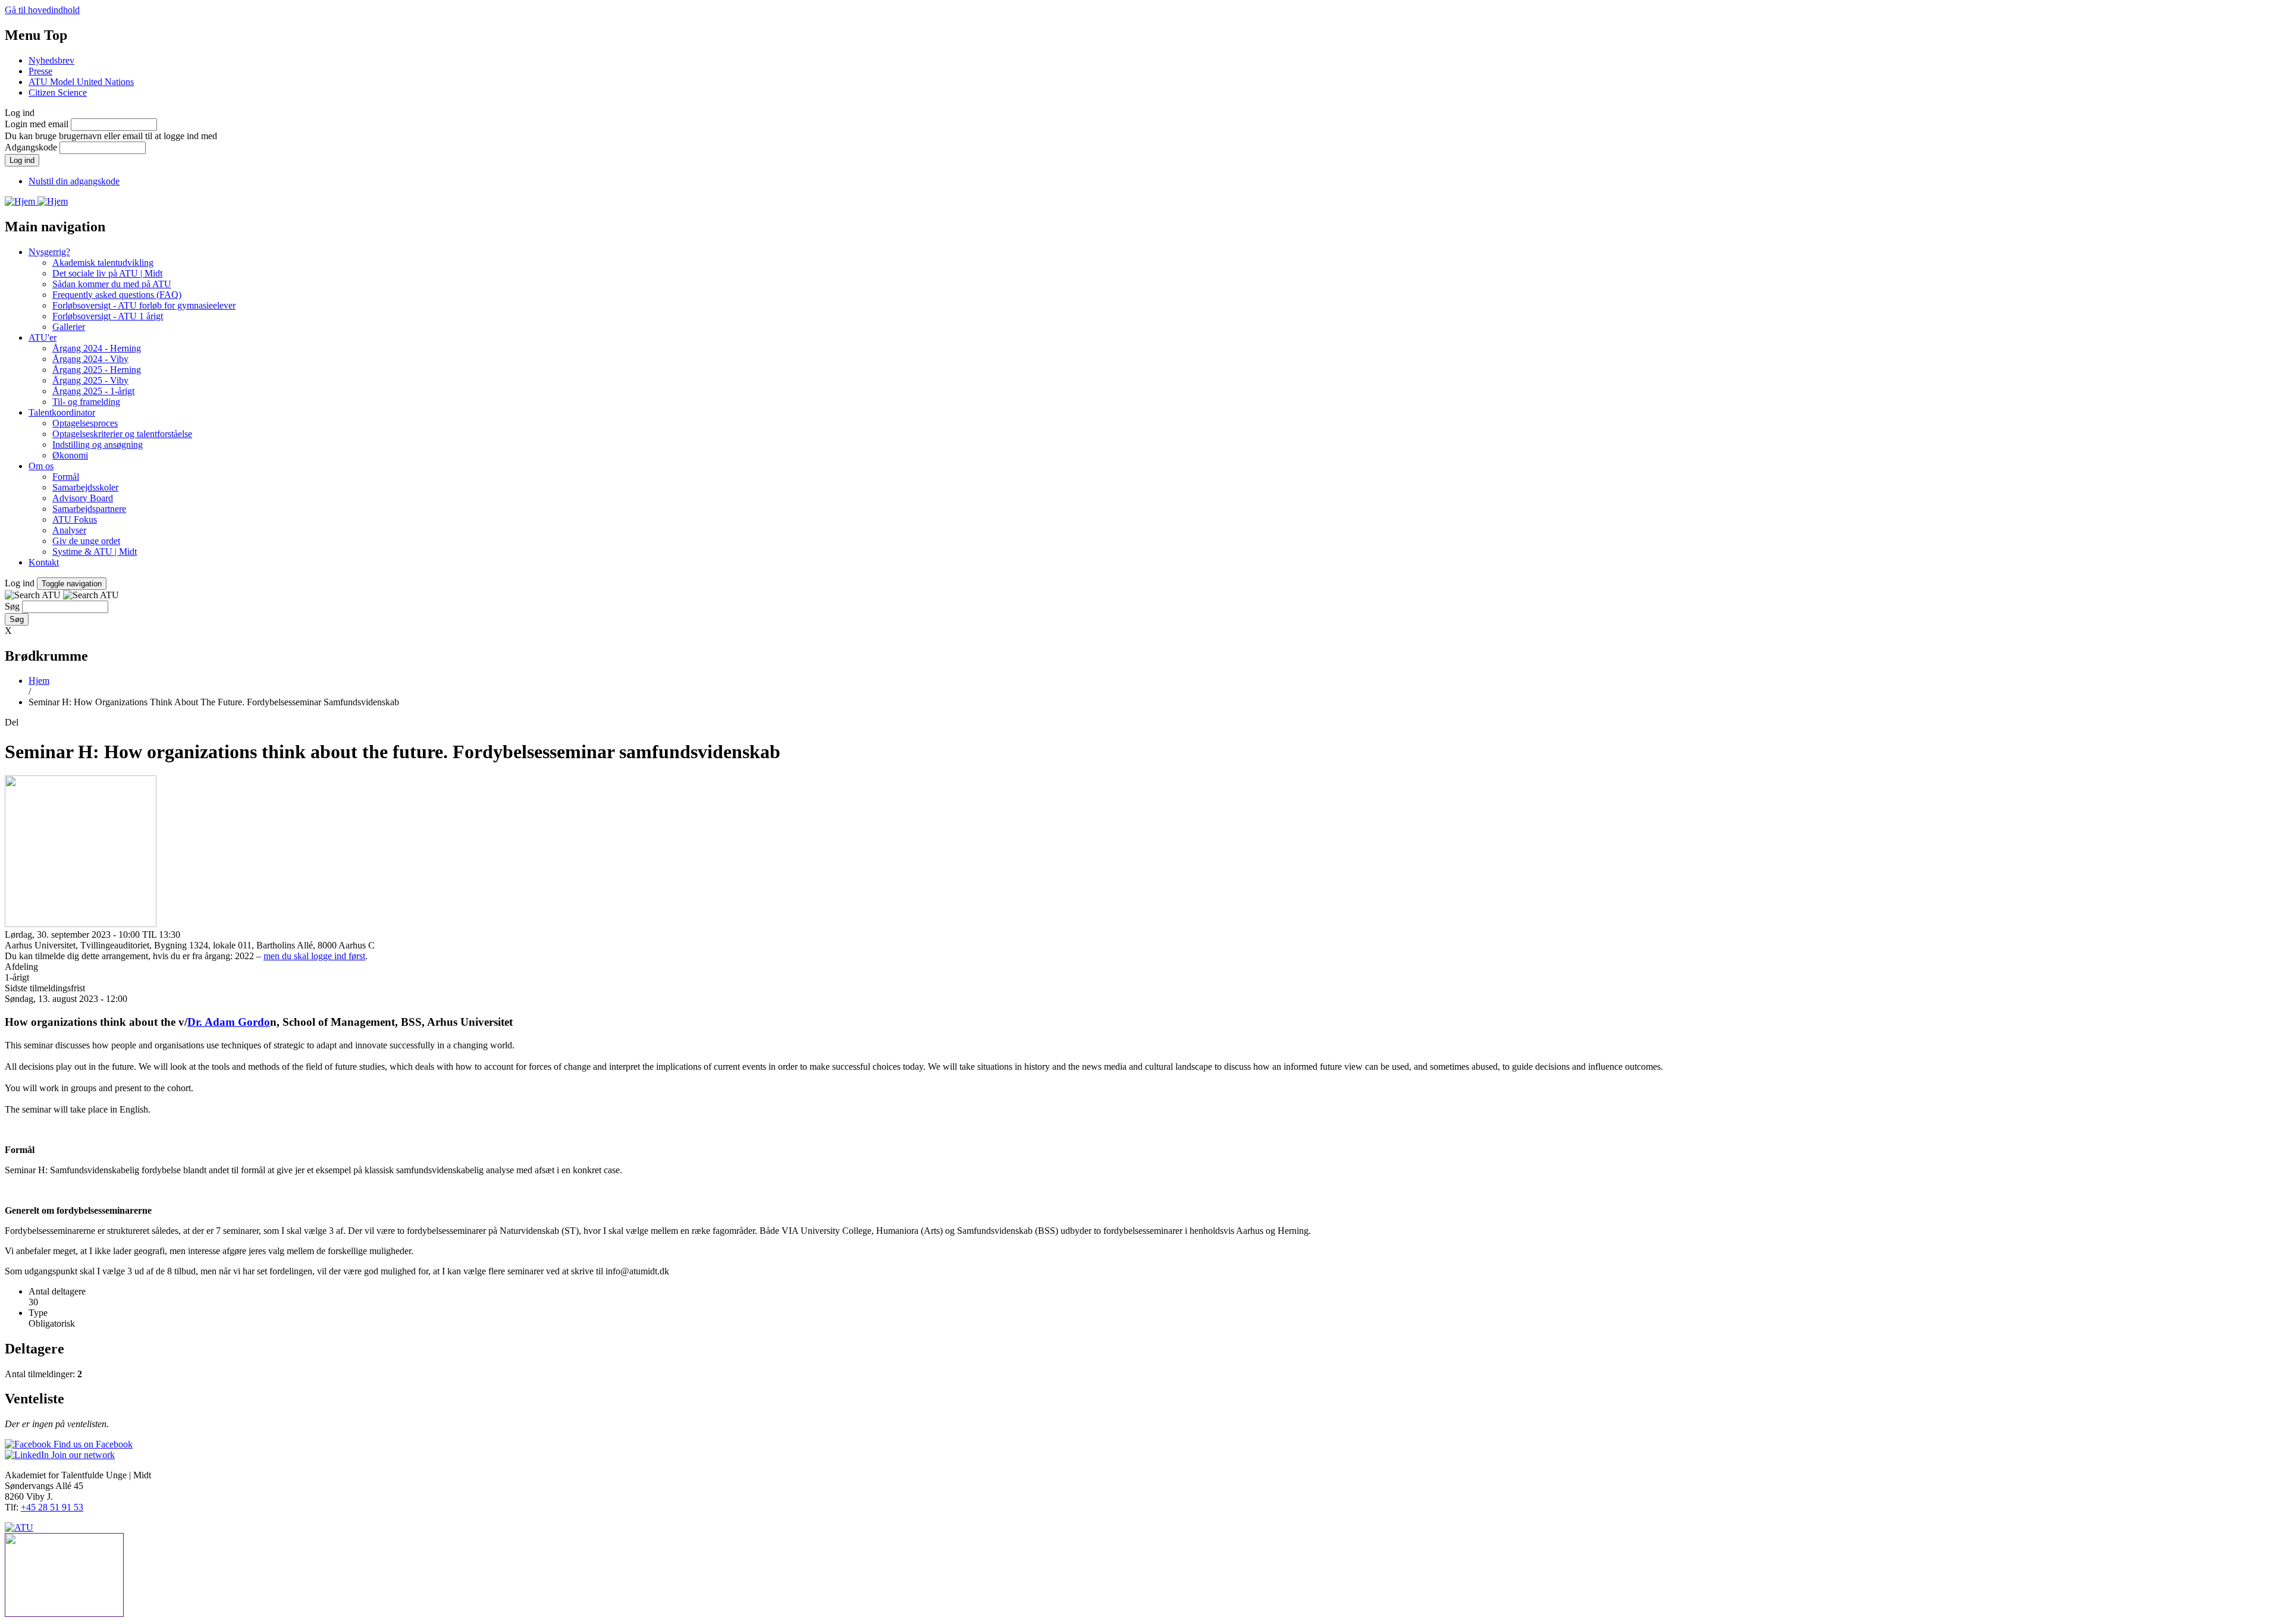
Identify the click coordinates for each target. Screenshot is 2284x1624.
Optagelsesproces (85, 423)
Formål (66, 477)
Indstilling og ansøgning (98, 445)
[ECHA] (1142, 1576)
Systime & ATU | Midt (95, 552)
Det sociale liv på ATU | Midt (107, 273)
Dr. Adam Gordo (229, 1022)
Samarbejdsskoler (85, 487)
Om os (41, 466)
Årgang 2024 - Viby (90, 359)
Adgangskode (31, 147)
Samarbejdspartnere (89, 509)
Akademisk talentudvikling (103, 263)
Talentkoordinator (62, 412)
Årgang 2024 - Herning (97, 348)
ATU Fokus (75, 519)
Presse (40, 71)
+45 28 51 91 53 (52, 1507)
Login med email (37, 124)
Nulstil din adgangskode (74, 181)
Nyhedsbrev (51, 60)
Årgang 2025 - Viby (90, 380)
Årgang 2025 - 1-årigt (93, 391)
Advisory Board (83, 498)
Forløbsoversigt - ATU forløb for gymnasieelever (144, 305)
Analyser (69, 530)
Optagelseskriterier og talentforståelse (122, 434)
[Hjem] (21, 201)
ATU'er (43, 337)
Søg (12, 606)
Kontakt (44, 562)
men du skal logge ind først (314, 956)
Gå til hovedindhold (42, 10)
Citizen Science (58, 92)
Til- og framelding (86, 402)
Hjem (39, 681)
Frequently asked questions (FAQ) (117, 295)
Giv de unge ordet (86, 541)
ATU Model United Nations (81, 82)
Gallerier (69, 327)
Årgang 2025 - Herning (97, 370)
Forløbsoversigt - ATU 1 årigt (108, 316)
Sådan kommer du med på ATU (112, 284)
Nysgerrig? (49, 252)
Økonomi (70, 455)
